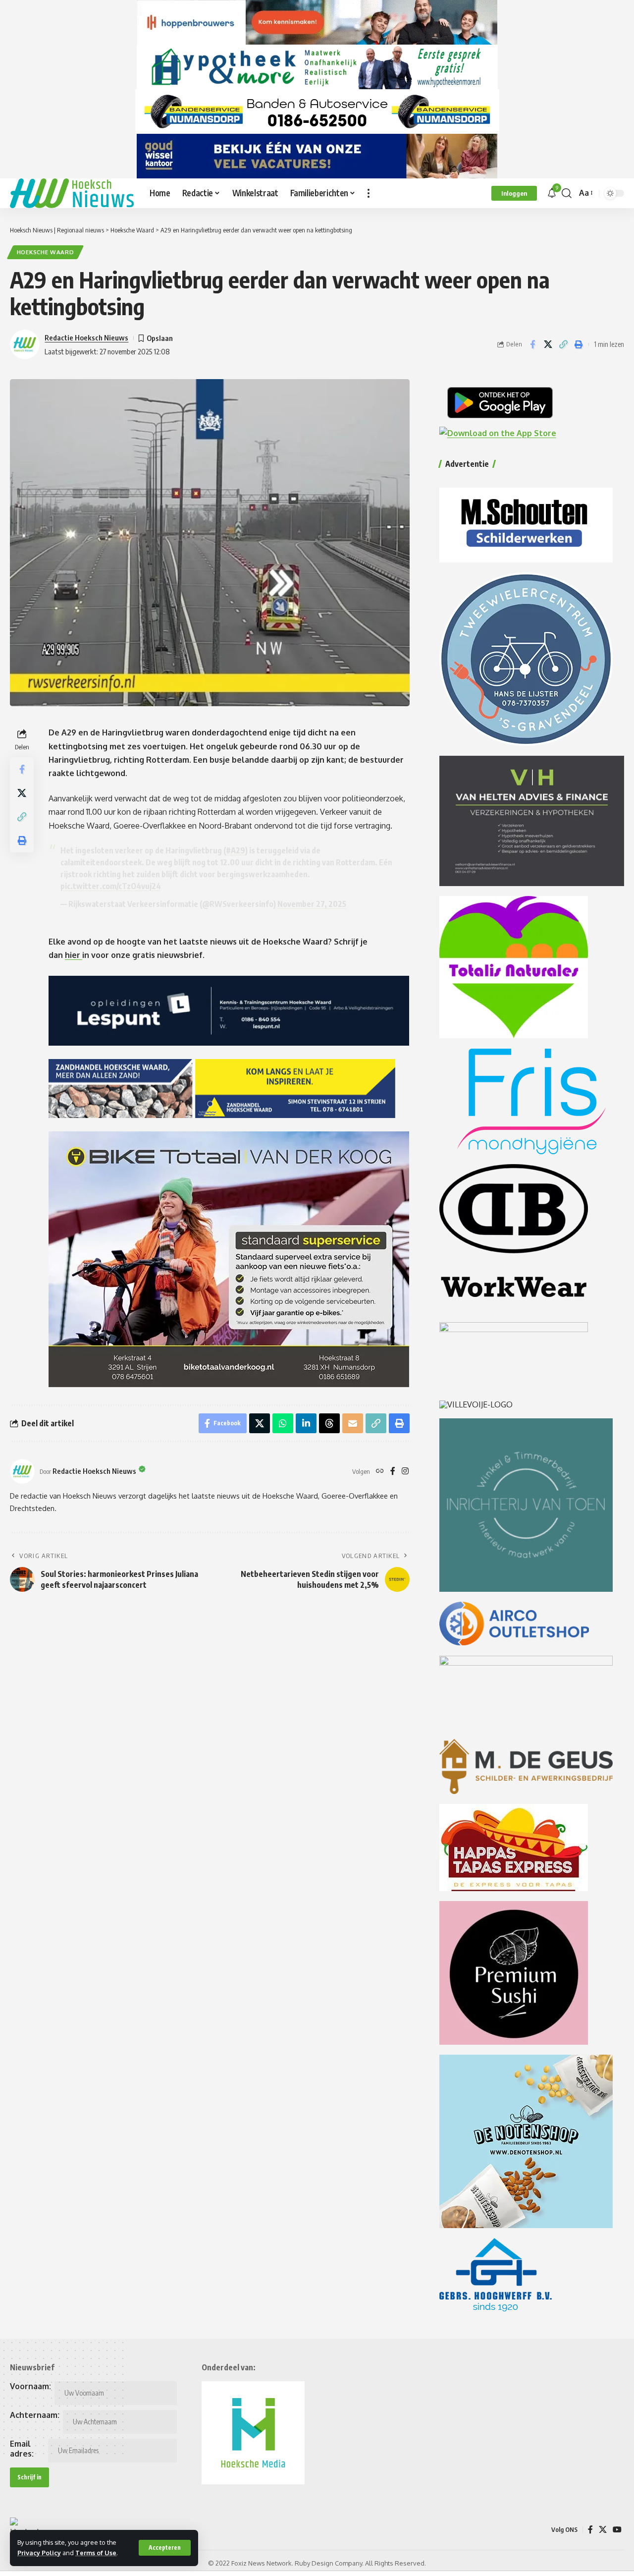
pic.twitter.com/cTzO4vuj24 (111, 886)
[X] (603, 2530)
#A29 (236, 850)
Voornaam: (30, 2386)
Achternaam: (35, 2415)
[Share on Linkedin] (306, 1423)
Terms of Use (96, 2553)
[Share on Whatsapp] (283, 1423)
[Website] (380, 1472)
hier (74, 955)
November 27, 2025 (312, 904)
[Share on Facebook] (532, 344)
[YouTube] (617, 2530)
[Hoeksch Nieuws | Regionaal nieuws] (72, 193)
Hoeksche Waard (46, 252)
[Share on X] (548, 344)
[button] (165, 2548)
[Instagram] (405, 1472)
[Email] (353, 1423)
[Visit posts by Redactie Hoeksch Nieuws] (22, 1471)
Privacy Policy (39, 2553)
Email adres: (22, 2449)
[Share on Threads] (329, 1423)
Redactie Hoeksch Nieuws (86, 337)
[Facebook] (393, 1472)
